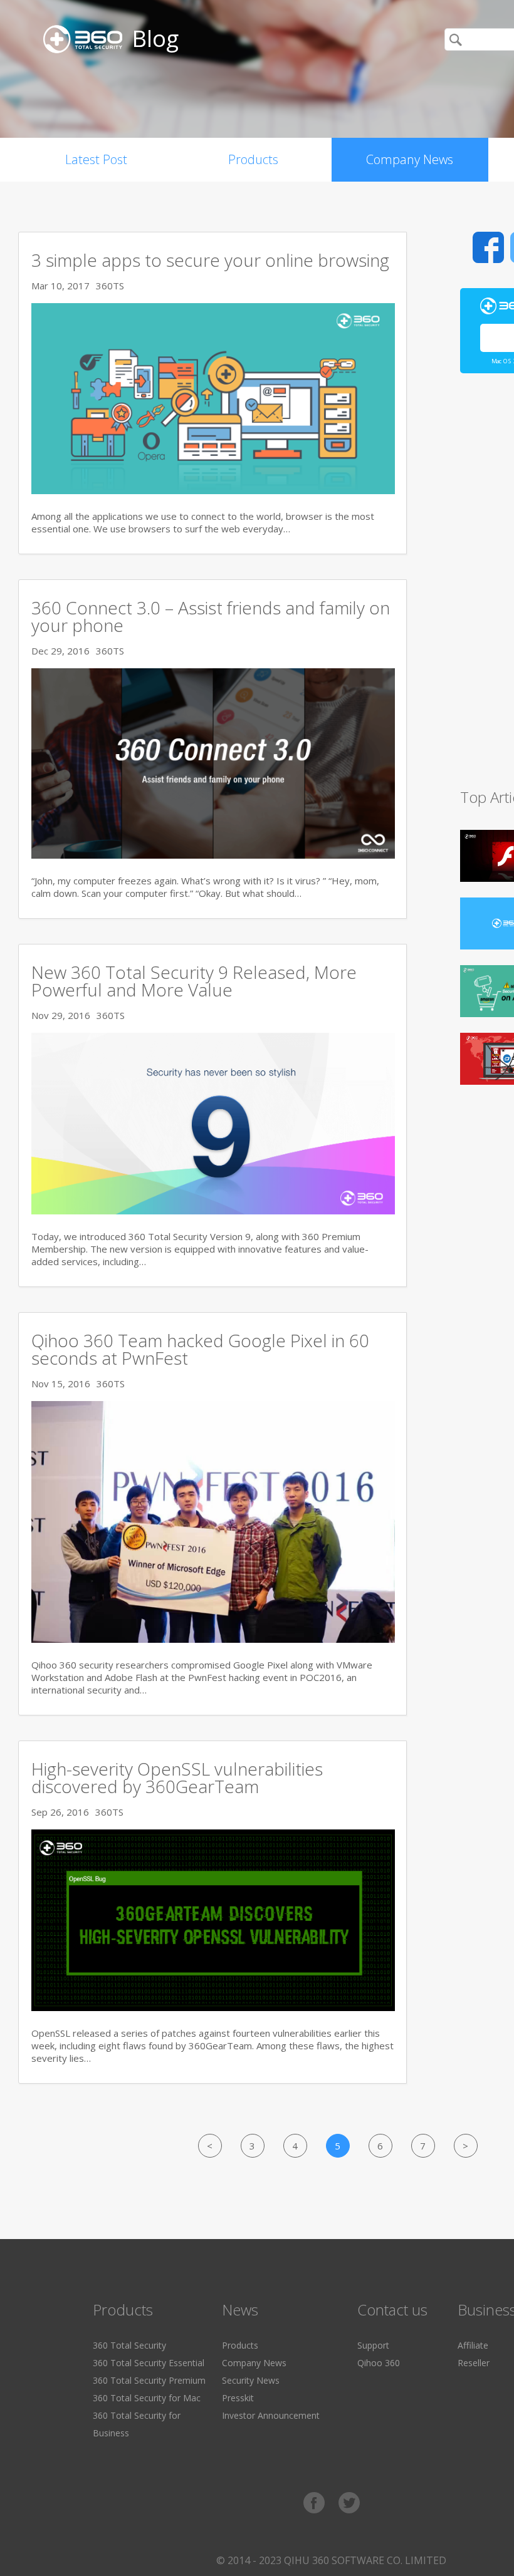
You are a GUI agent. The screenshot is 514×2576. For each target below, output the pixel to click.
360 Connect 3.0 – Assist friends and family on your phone (211, 616)
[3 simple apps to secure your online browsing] (213, 490)
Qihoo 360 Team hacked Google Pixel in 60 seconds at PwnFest (200, 1349)
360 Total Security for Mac (147, 2398)
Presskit (238, 2398)
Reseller (474, 2363)
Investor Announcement (271, 2415)
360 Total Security (129, 2345)
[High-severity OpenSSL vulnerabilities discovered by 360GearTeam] (213, 2007)
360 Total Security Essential (149, 2363)
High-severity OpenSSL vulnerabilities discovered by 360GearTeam (177, 1777)
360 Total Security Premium (149, 2380)
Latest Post (96, 159)
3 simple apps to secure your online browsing (210, 260)
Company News (410, 159)
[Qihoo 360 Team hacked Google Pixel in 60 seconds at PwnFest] (213, 1639)
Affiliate (473, 2345)
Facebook (488, 247)
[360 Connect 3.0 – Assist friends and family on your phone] (213, 855)
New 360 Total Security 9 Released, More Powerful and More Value (194, 981)
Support (373, 2345)
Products (253, 159)
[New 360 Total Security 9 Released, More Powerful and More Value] (213, 1211)
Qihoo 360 (379, 2363)
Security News (251, 2380)
